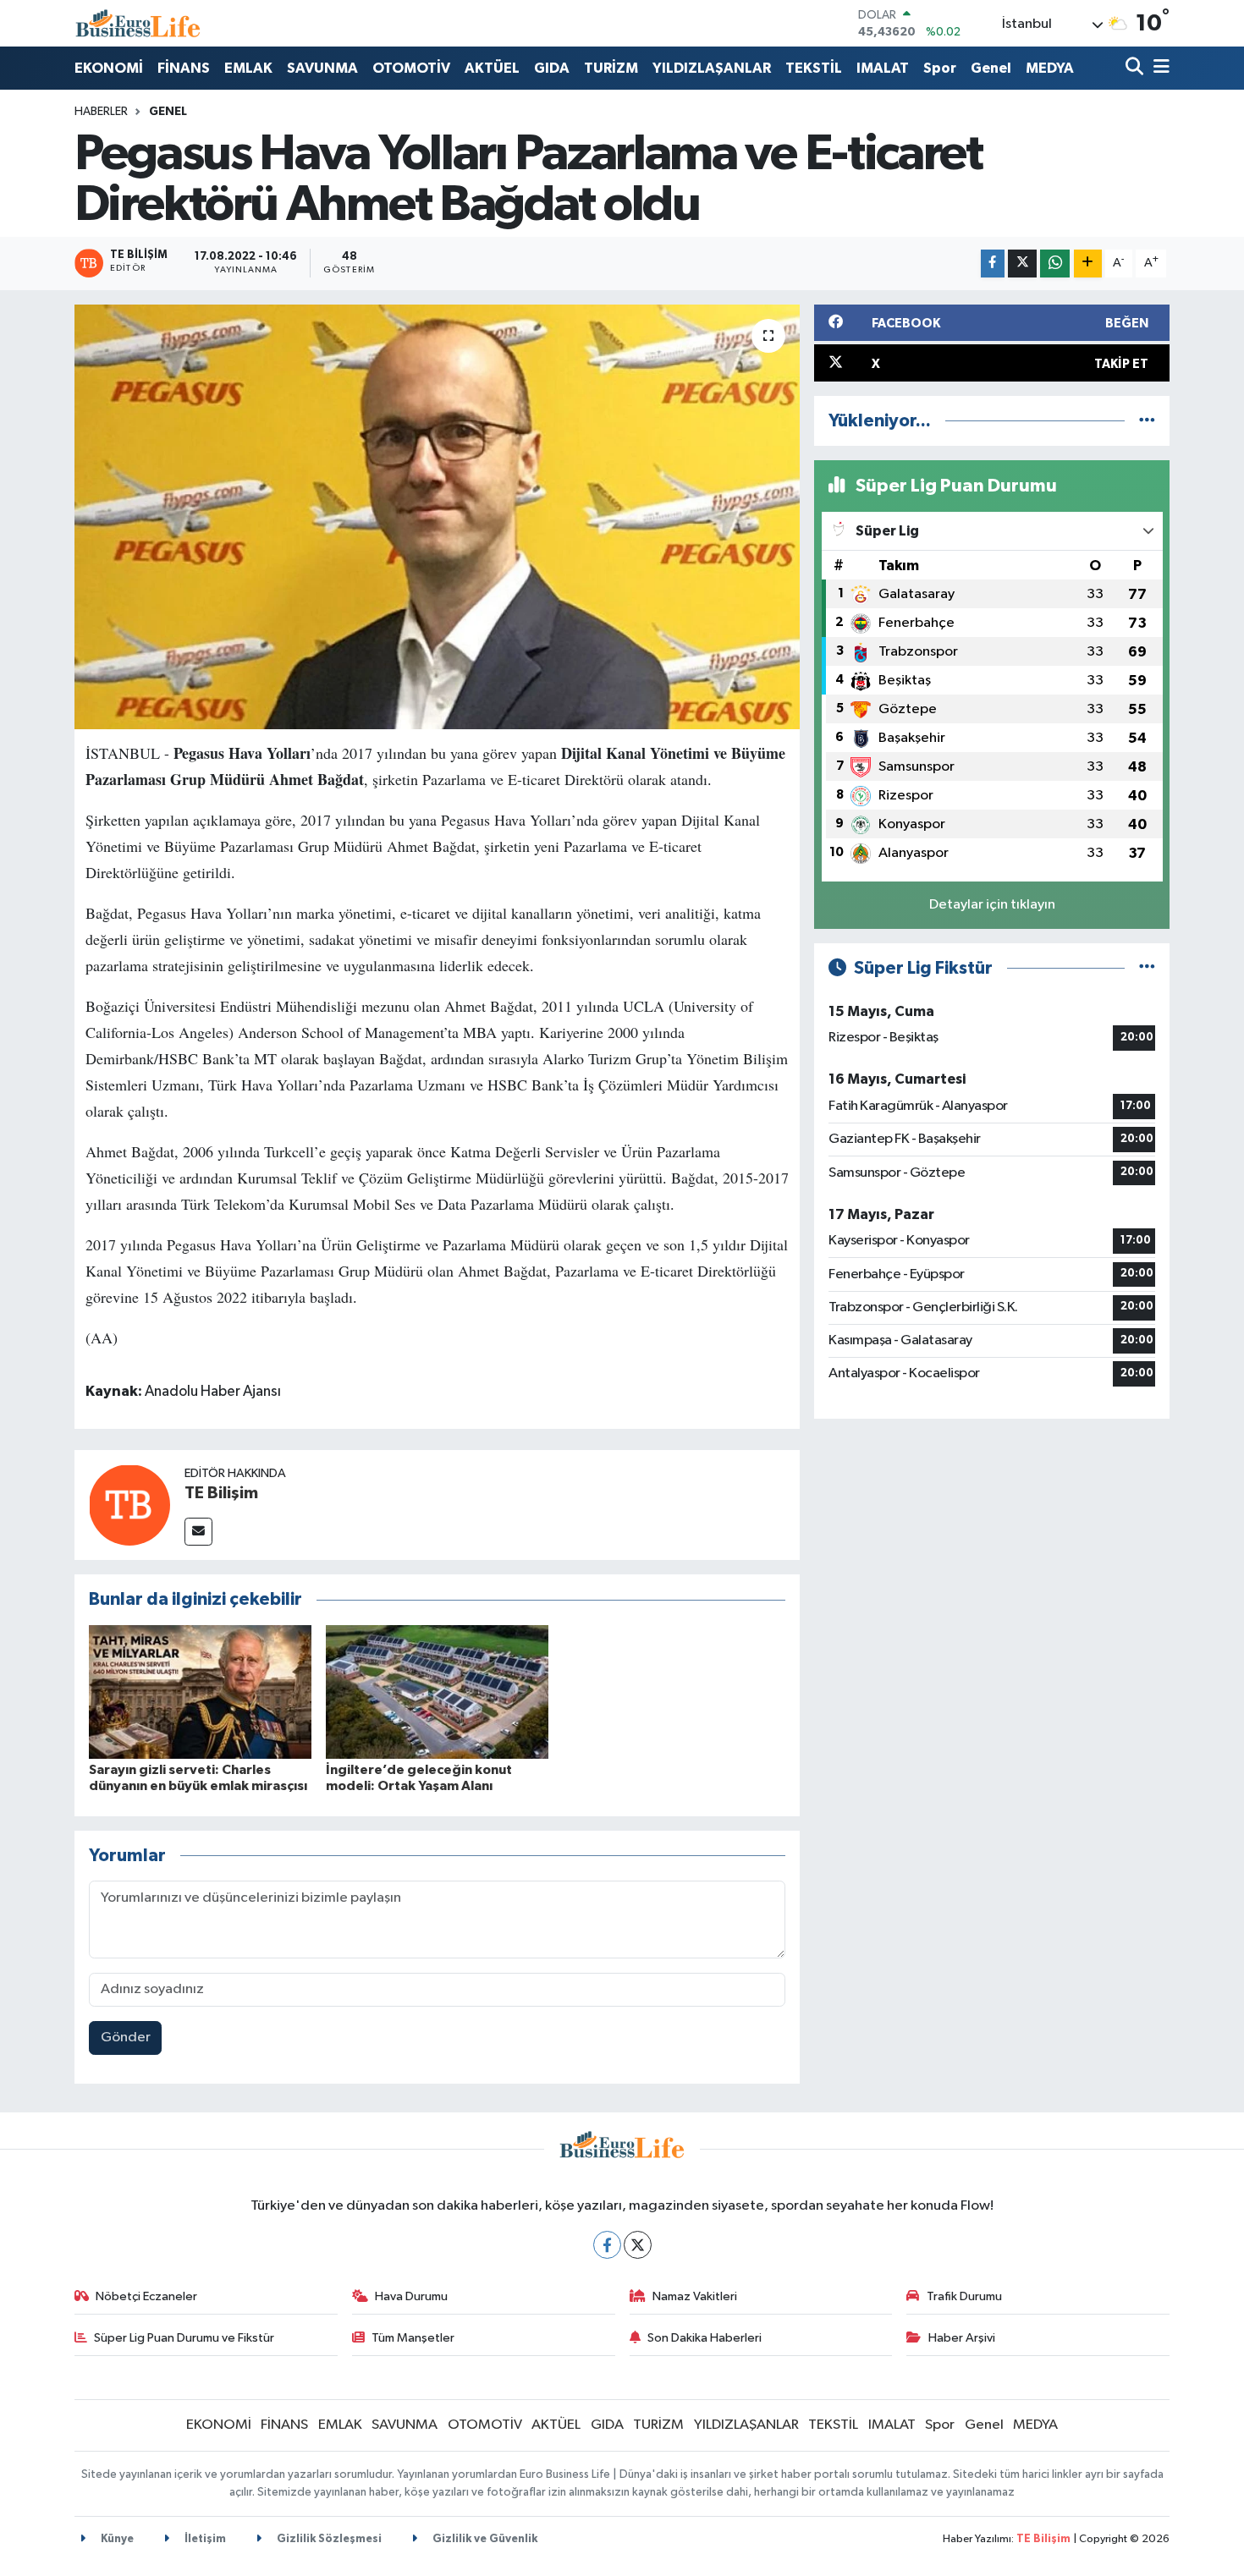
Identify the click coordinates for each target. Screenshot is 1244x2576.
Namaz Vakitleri (695, 2296)
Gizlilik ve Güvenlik (484, 2539)
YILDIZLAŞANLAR (712, 68)
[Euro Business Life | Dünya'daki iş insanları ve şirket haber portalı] (138, 23)
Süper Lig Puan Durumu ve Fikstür (184, 2338)
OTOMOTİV (411, 68)
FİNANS (184, 68)
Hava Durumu (411, 2296)
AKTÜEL (492, 68)
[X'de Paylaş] (1022, 264)
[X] (638, 2245)
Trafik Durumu (964, 2296)
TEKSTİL (814, 68)
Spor (940, 68)
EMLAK (248, 68)
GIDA (552, 68)
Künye (116, 2539)
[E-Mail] (198, 1532)
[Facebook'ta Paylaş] (993, 264)
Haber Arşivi (962, 2338)
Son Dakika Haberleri (705, 2338)
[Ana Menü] (1159, 68)
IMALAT (883, 68)
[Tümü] (1147, 421)
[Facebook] (607, 2245)
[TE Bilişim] (129, 1505)
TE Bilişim (221, 1493)
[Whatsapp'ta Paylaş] (1055, 264)
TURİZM (611, 68)
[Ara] (1136, 68)
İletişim (204, 2539)
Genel (991, 68)
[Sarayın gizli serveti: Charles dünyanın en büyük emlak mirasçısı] (200, 1692)
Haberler (101, 112)
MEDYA (1050, 68)
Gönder (126, 2038)
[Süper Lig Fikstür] (1147, 968)
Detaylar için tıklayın (992, 905)
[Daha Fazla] (1088, 264)
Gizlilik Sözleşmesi (328, 2539)
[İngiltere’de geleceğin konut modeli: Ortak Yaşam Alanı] (437, 1692)
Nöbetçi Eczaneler (146, 2296)
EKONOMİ (109, 68)
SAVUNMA (322, 68)
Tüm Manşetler (413, 2338)
